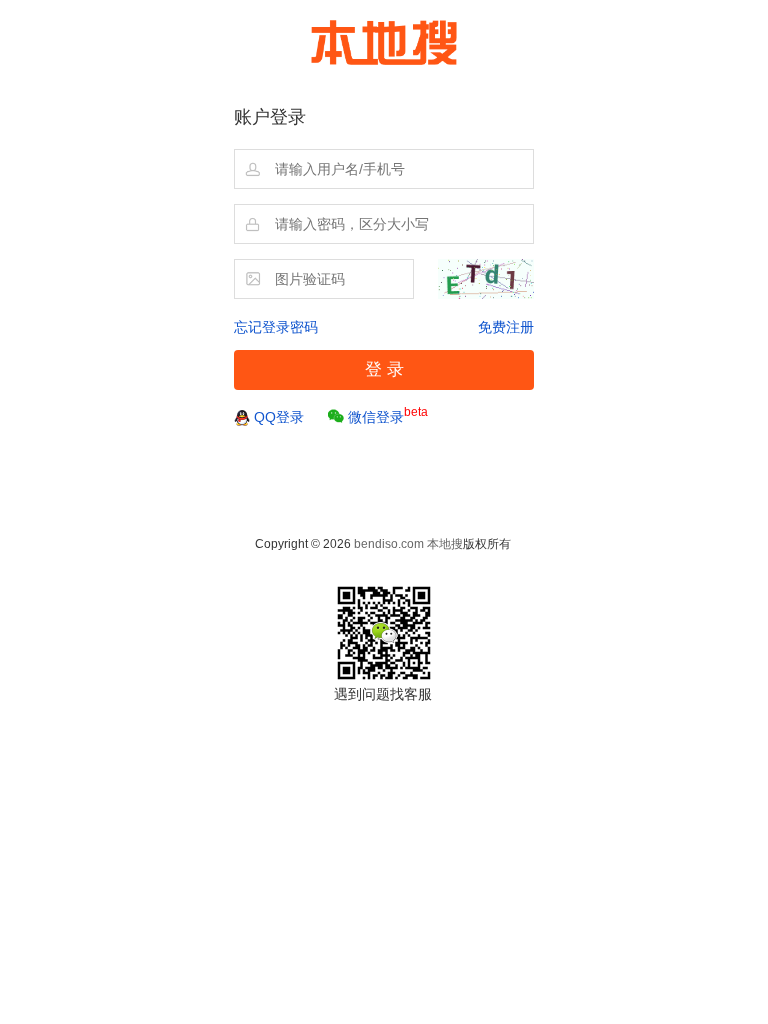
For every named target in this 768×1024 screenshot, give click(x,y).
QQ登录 (279, 417)
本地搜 (445, 544)
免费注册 (506, 327)
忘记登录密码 (276, 327)
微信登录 (388, 415)
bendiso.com (389, 544)
